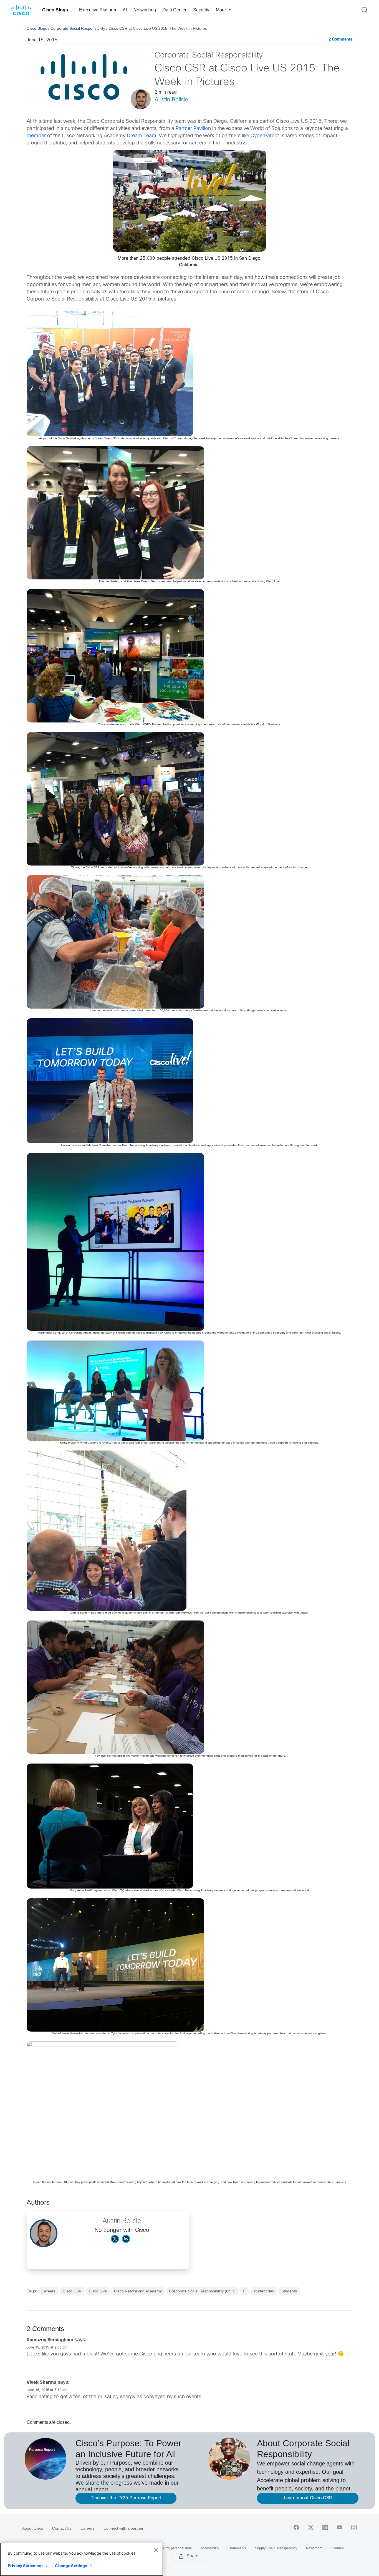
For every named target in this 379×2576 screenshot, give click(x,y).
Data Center (175, 10)
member (36, 136)
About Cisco (33, 2528)
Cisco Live (98, 2291)
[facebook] (296, 2527)
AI (125, 10)
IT (245, 2291)
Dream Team (142, 136)
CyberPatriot (265, 136)
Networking (145, 10)
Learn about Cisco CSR (308, 2498)
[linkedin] (325, 2527)
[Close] (156, 2550)
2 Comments (340, 40)
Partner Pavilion (193, 129)
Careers (48, 2291)
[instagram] (354, 2527)
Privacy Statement (25, 2566)
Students (289, 2291)
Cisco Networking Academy (138, 2291)
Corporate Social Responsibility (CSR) (202, 2291)
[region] (82, 2559)
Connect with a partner (123, 2528)
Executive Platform (98, 10)
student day (264, 2291)
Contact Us (62, 2528)
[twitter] (311, 2527)
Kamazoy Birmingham (50, 2340)
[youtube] (340, 2527)
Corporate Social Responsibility (78, 28)
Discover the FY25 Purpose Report (126, 2498)
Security (201, 10)
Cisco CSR (72, 2291)
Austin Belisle (171, 100)
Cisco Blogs (55, 10)
